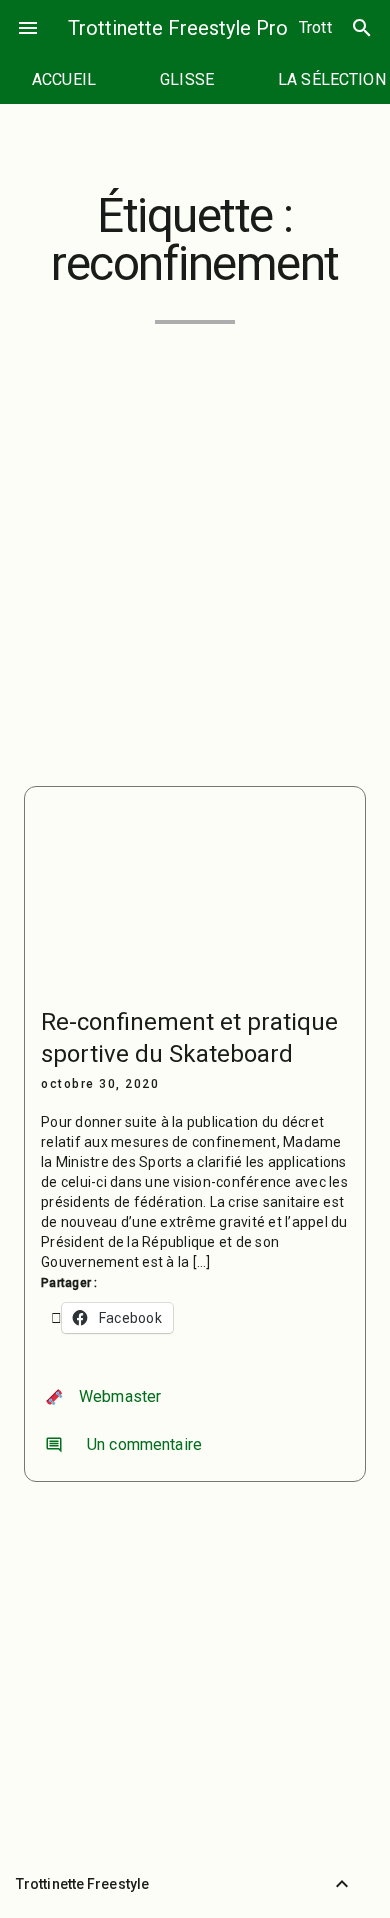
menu (28, 28)
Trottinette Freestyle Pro (178, 28)
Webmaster (120, 1396)
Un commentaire (123, 1444)
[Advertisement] (195, 543)
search (362, 28)
